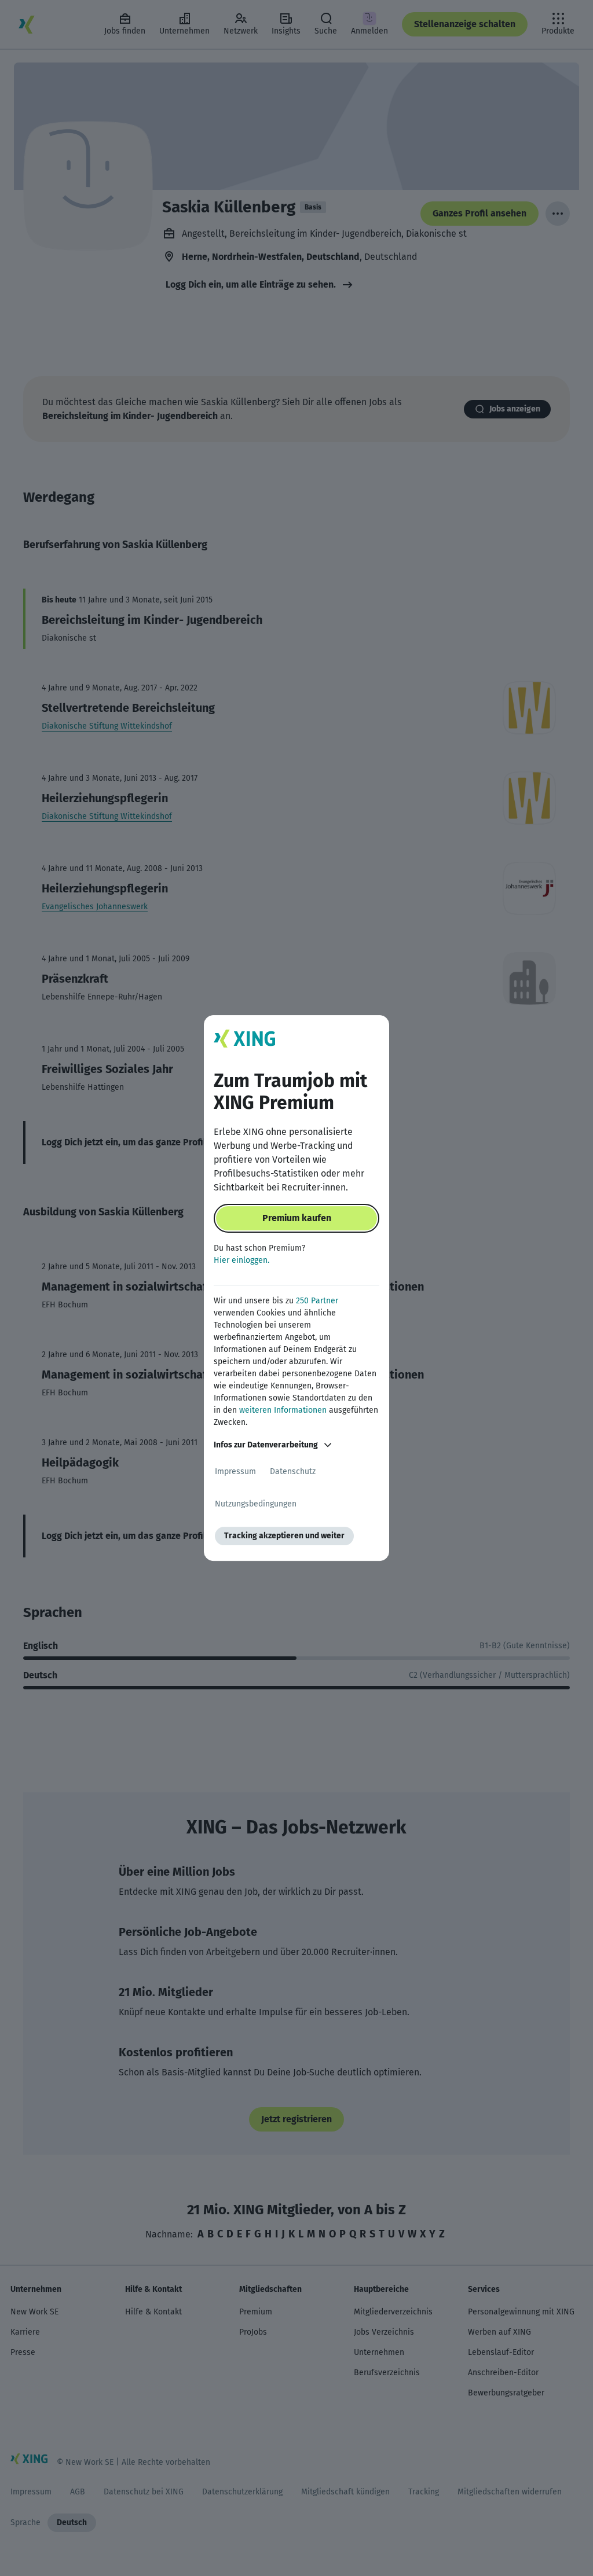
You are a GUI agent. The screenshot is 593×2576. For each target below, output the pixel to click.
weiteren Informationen (283, 1410)
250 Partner (317, 1301)
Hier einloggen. (241, 1260)
